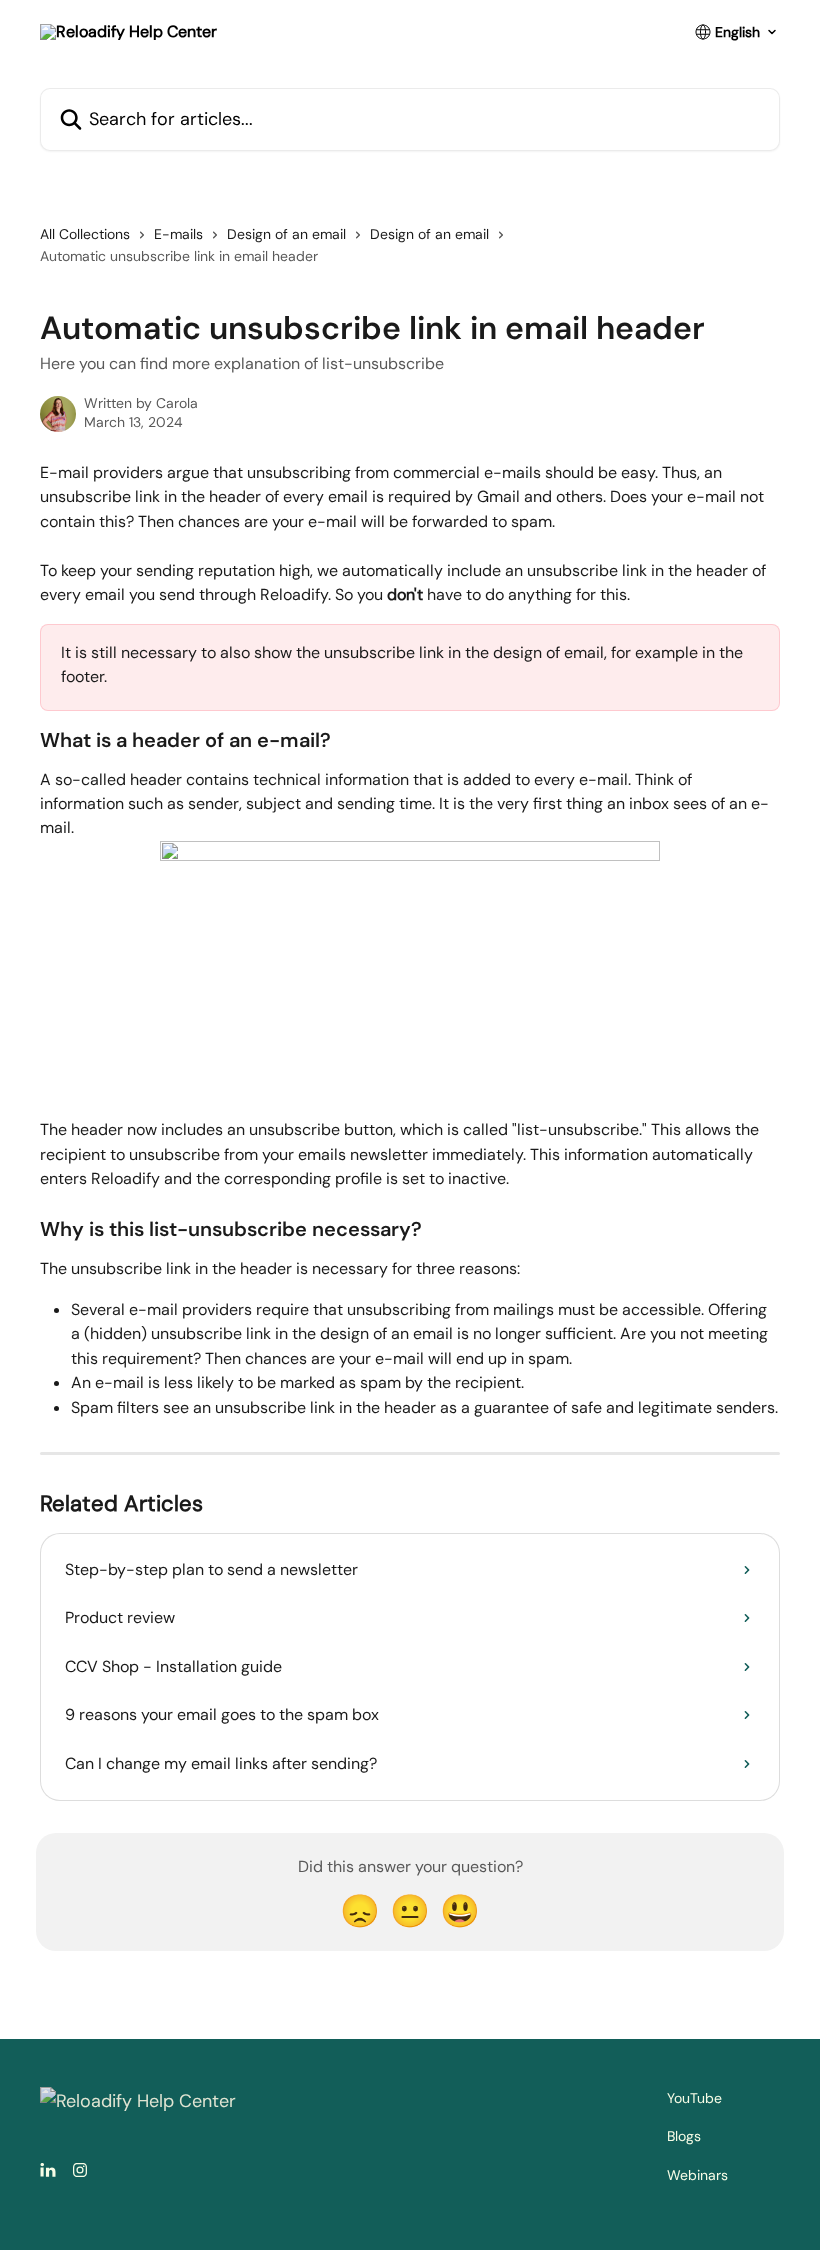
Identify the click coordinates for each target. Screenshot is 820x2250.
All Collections (85, 234)
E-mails (178, 234)
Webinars (697, 2175)
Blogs (684, 2136)
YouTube (694, 2098)
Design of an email (286, 234)
